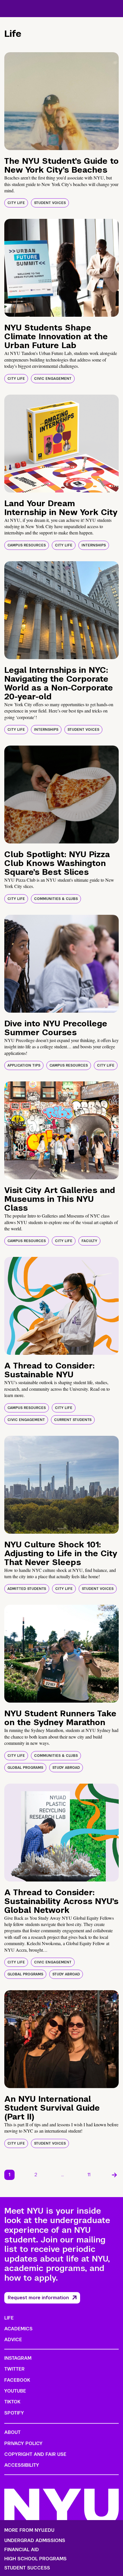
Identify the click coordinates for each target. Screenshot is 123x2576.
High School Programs (35, 2559)
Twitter (14, 2369)
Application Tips (24, 1065)
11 (89, 2175)
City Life (16, 203)
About (12, 2432)
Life (9, 2318)
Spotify (14, 2413)
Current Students (73, 1420)
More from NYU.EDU (29, 2530)
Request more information (38, 2298)
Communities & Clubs (56, 899)
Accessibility (22, 2465)
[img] (61, 101)
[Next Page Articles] (114, 2175)
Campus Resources (27, 545)
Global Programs (25, 1768)
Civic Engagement (53, 379)
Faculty (89, 1241)
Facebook (17, 2380)
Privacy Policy (23, 2443)
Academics (18, 2329)
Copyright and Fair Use (35, 2454)
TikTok (12, 2402)
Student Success (27, 2568)
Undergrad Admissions (35, 2541)
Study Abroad (66, 1768)
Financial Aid (22, 2550)
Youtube (15, 2391)
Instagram (18, 2358)
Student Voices (50, 203)
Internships (94, 545)
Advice (13, 2340)
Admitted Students (27, 1589)
